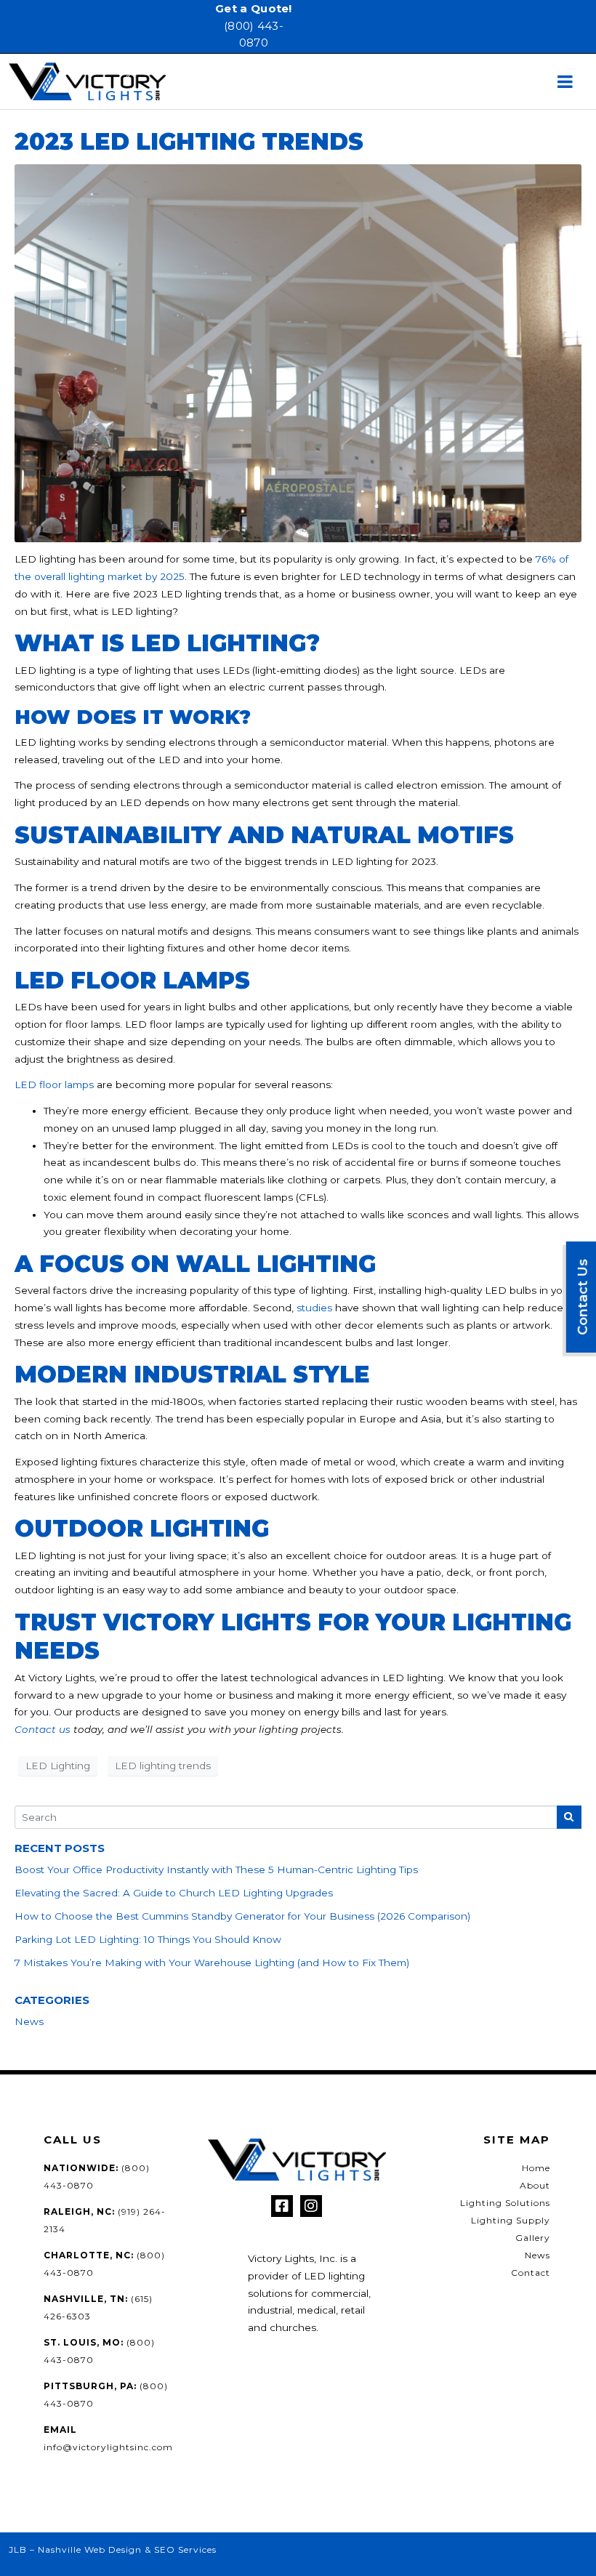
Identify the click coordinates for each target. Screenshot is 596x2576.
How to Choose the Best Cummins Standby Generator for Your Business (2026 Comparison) (242, 1916)
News (29, 2021)
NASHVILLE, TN (84, 2299)
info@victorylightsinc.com (108, 2447)
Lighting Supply (511, 2220)
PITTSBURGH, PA (89, 2386)
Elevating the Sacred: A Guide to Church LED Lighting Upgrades (174, 1893)
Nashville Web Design (90, 2549)
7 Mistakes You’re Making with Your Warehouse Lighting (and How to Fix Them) (212, 1963)
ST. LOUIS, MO (82, 2342)
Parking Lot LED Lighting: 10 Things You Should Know (148, 1939)
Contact (531, 2273)
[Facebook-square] (282, 2206)
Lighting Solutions (505, 2203)
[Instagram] (311, 2206)
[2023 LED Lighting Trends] (298, 353)
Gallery (533, 2238)
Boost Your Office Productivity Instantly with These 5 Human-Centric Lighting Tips (216, 1869)
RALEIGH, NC (78, 2211)
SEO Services (185, 2549)
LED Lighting (58, 1766)
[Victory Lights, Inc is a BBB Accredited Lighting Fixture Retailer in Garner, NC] (220, 2294)
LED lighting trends (163, 1766)
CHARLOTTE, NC (87, 2255)
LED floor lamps (54, 1084)
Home (536, 2168)
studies (314, 1308)
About (535, 2185)
